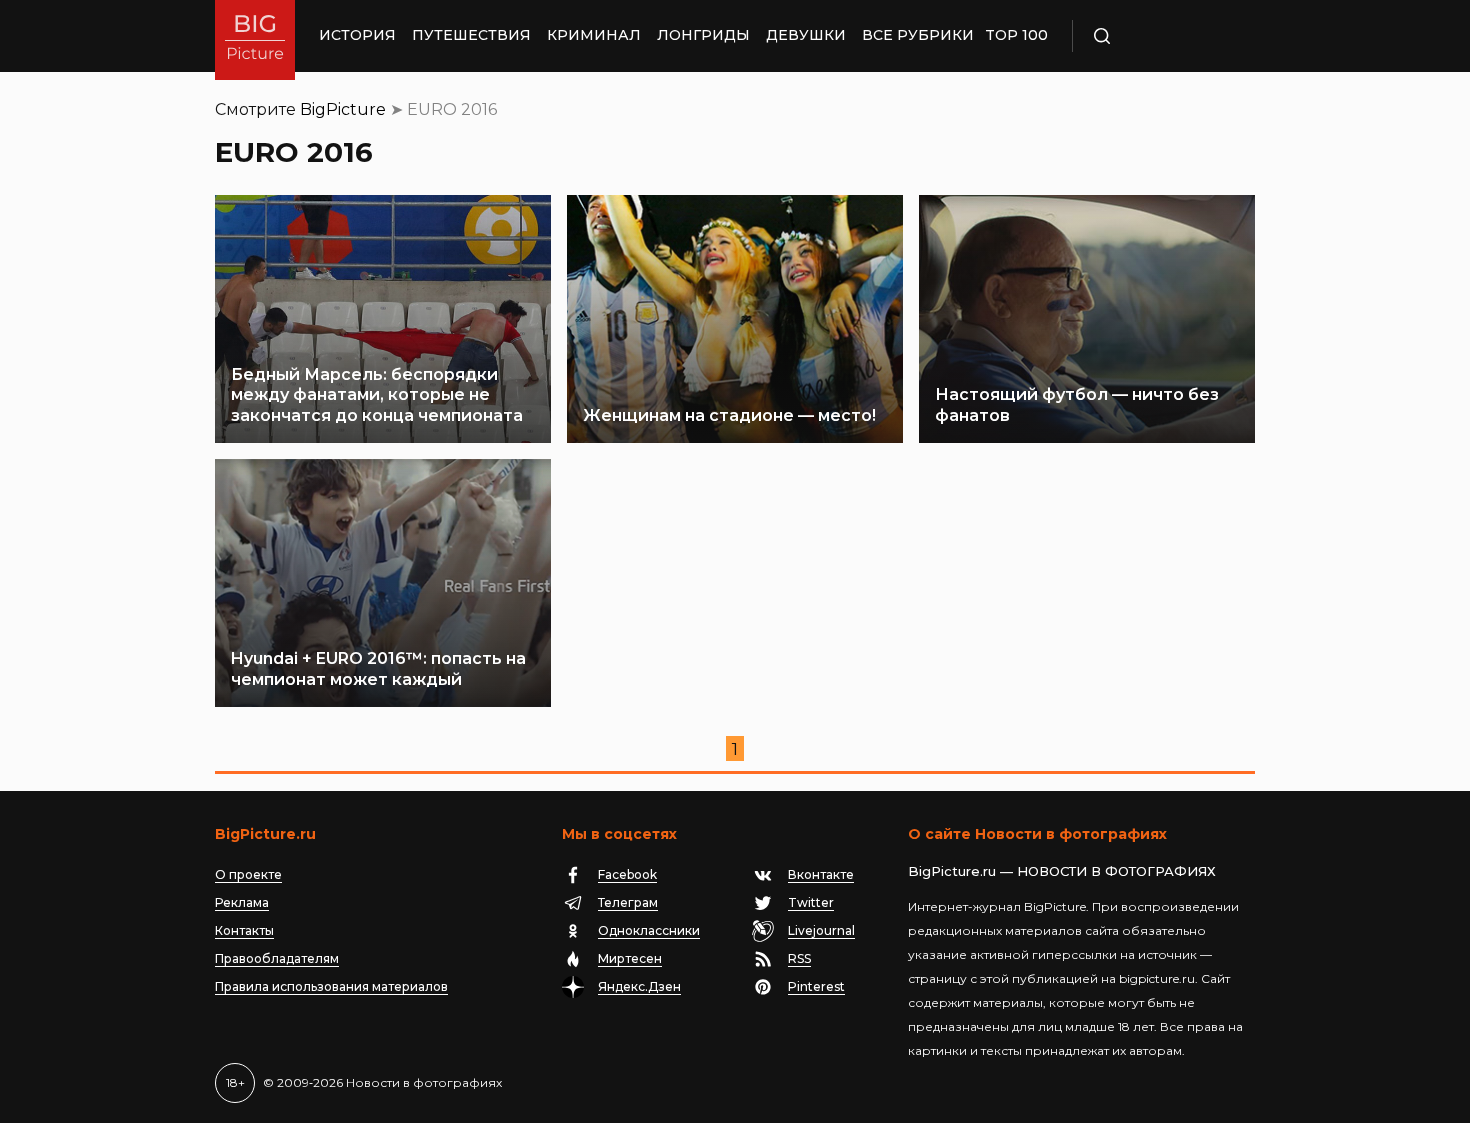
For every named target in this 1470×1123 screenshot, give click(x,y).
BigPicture (343, 109)
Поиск (1160, 36)
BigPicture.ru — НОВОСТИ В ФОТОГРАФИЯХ (1062, 871)
